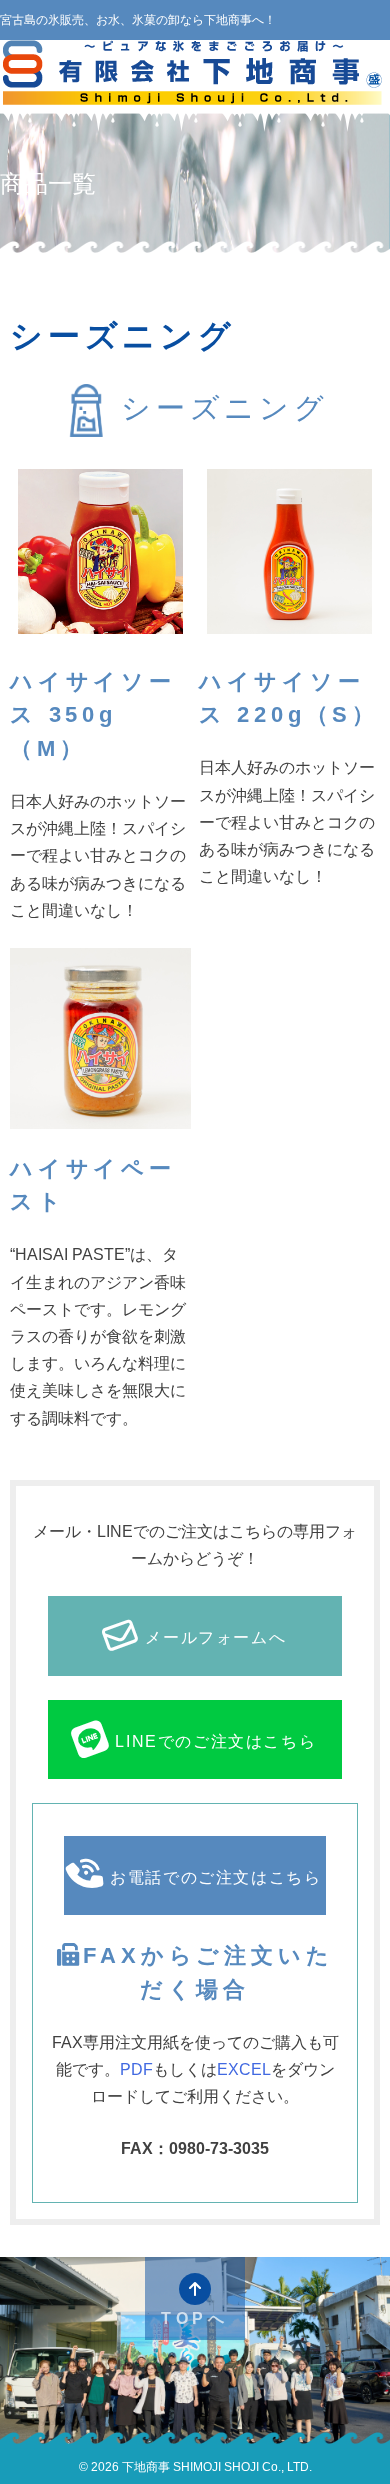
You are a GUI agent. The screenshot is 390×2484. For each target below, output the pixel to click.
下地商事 (195, 74)
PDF (136, 2069)
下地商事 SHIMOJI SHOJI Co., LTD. (215, 2467)
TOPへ (195, 2318)
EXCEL (244, 2069)
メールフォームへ (215, 1637)
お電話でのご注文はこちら (215, 1877)
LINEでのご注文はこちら (215, 1741)
